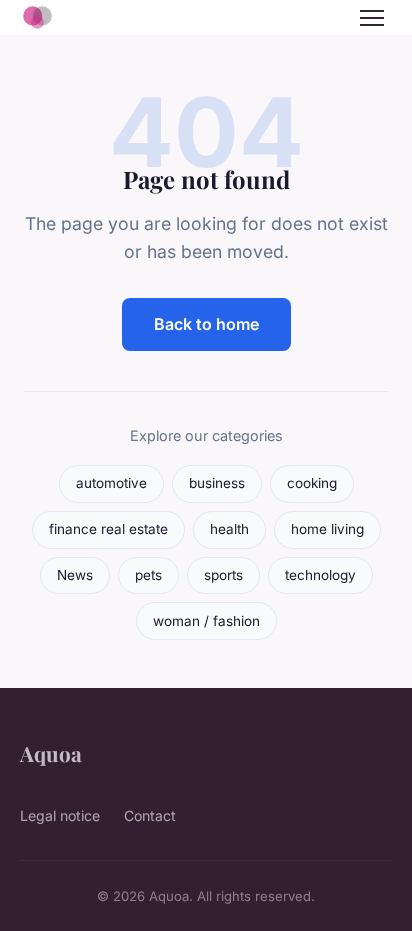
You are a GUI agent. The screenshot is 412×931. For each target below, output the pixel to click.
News (75, 575)
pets (148, 575)
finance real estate (108, 529)
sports (223, 575)
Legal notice (60, 815)
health (229, 529)
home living (327, 529)
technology (320, 575)
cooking (312, 483)
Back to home (206, 324)
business (217, 483)
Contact (150, 815)
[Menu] (372, 18)
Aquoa (51, 753)
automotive (111, 483)
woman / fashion (206, 621)
